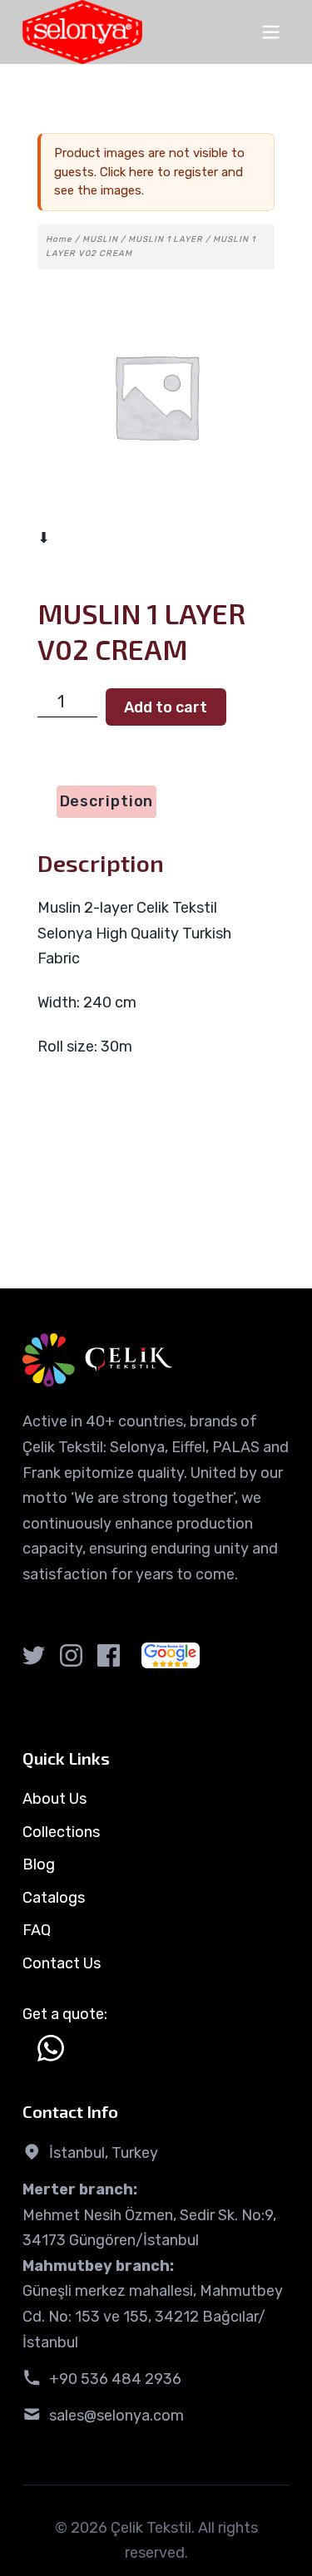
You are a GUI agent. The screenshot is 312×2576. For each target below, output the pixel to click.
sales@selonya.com (116, 2416)
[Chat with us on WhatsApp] (51, 2048)
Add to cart (166, 707)
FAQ (37, 1930)
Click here (127, 172)
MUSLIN (100, 239)
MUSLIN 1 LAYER (166, 239)
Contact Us (62, 1963)
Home (59, 239)
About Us (54, 1799)
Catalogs (54, 1898)
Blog (39, 1864)
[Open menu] (271, 32)
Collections (61, 1832)
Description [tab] (107, 801)
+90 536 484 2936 (115, 2379)
